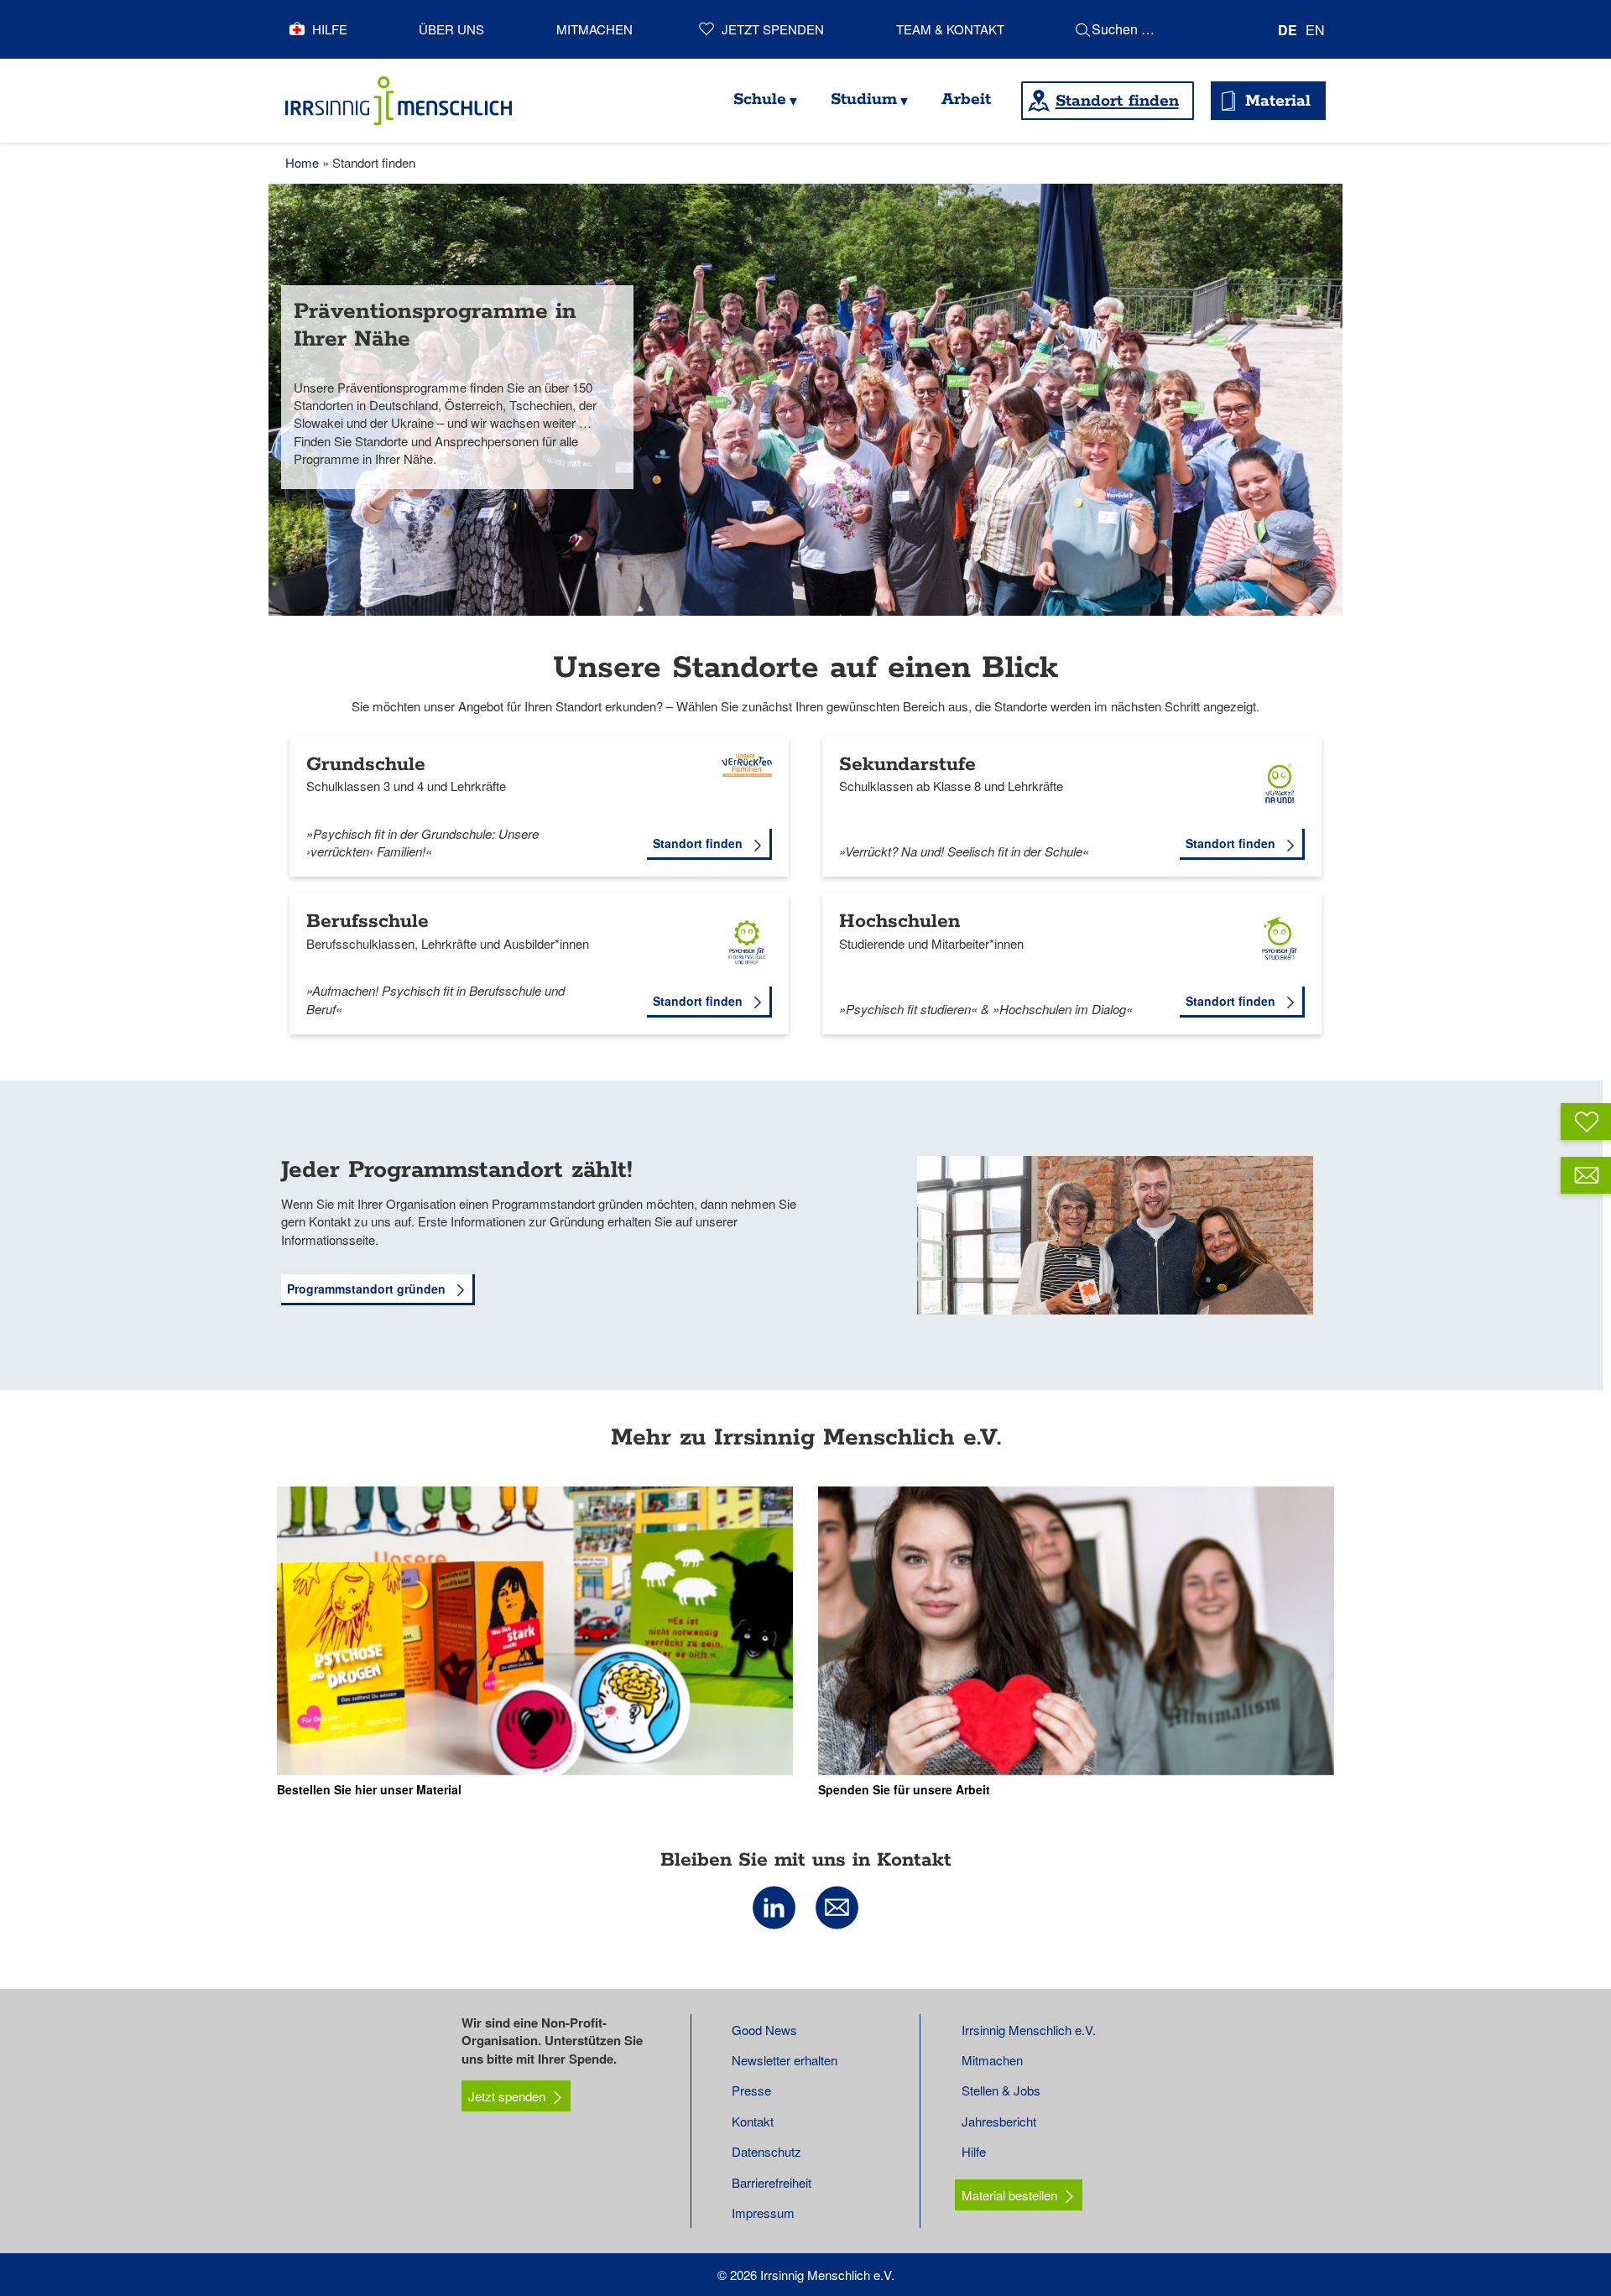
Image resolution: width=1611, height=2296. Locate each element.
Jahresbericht (999, 2121)
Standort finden (1117, 101)
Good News (764, 2030)
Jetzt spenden (773, 29)
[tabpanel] (805, 400)
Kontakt (753, 2121)
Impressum (763, 2213)
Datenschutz (766, 2151)
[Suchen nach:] (1167, 29)
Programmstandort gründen (368, 1289)
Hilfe (330, 29)
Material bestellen (1009, 2195)
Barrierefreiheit (772, 2182)
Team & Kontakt (950, 29)
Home (302, 162)
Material (1278, 101)
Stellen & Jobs (1001, 2090)
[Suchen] (1083, 29)
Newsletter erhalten (785, 2060)
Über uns (451, 29)
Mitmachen (594, 29)
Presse (751, 2090)
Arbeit (966, 99)
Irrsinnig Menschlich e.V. (1029, 2030)
